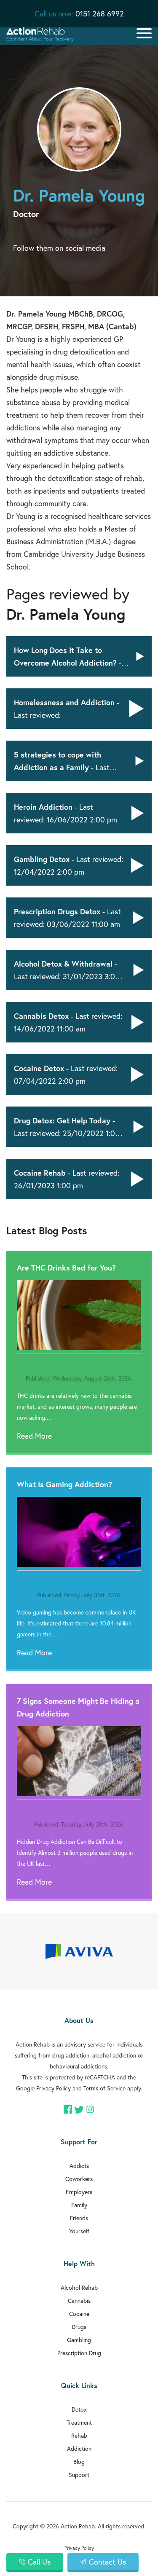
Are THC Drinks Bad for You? (66, 1268)
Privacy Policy (54, 2088)
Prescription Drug (79, 2353)
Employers (79, 2192)
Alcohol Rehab (79, 2287)
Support (79, 2475)
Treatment (79, 2422)
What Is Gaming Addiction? (64, 1484)
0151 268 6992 (100, 13)
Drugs (79, 2327)
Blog (79, 2462)
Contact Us (107, 2562)
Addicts (79, 2166)
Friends (79, 2218)
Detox (79, 2409)
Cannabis (79, 2301)
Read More (34, 1436)
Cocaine (79, 2314)
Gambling (79, 2340)
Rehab (79, 2435)
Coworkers (79, 2179)
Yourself (79, 2231)
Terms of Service (104, 2088)
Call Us (39, 2562)
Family (79, 2205)
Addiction (79, 2448)
